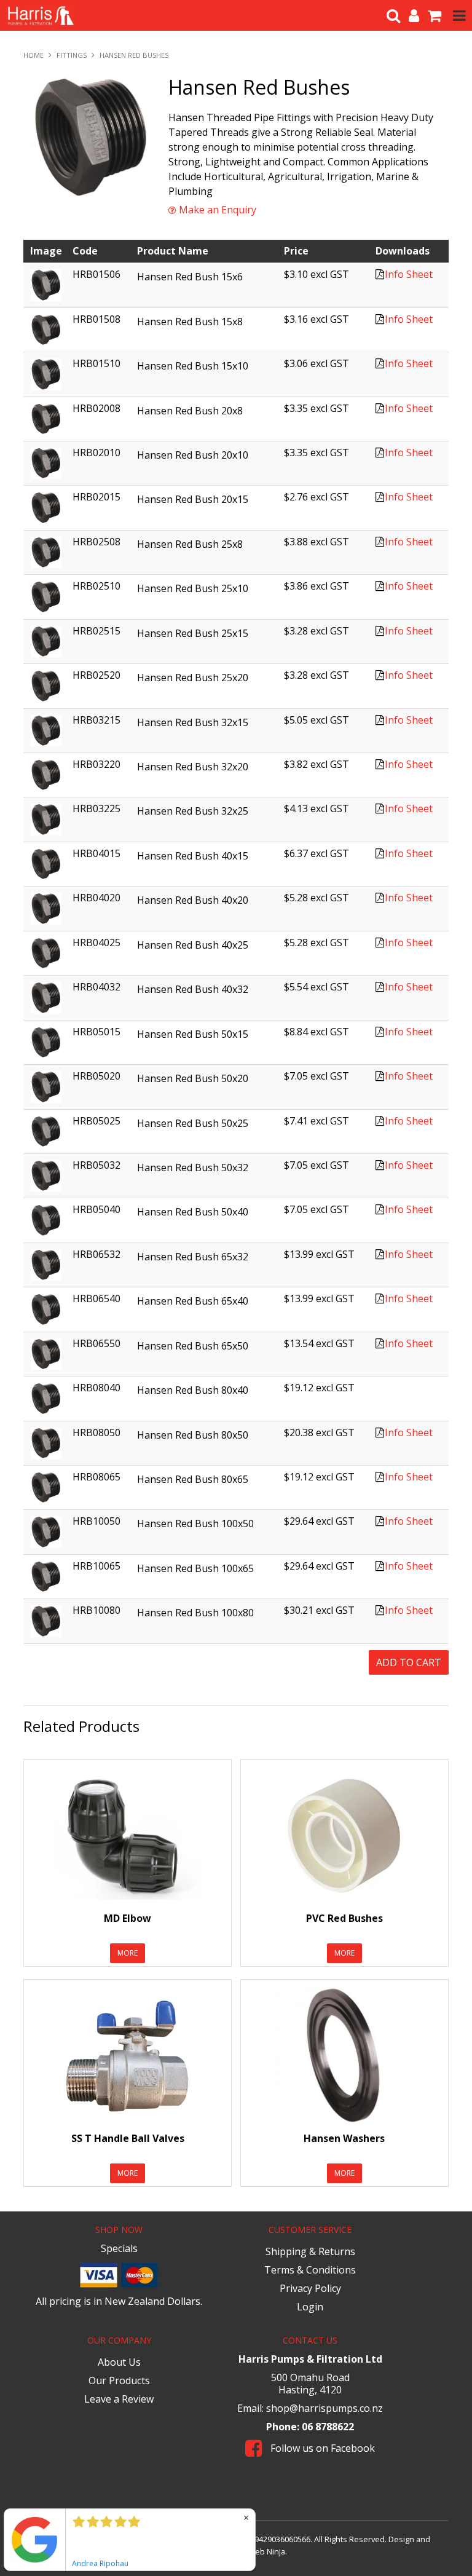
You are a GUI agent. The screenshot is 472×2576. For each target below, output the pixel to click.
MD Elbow (128, 1918)
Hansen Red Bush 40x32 (193, 989)
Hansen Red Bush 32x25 (193, 811)
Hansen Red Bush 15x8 (190, 322)
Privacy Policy (310, 2288)
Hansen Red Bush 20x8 (190, 411)
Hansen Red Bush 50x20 (193, 1078)
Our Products (119, 2380)
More (128, 1953)
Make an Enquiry (218, 210)
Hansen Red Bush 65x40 (193, 1301)
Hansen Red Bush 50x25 (193, 1123)
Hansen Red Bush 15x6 (190, 277)
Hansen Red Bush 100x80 (195, 1613)
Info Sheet (409, 274)
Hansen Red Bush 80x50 (193, 1435)
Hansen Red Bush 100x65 (195, 1568)
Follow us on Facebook (321, 2448)
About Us (119, 2362)
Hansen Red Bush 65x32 (193, 1257)
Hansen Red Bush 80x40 (193, 1390)
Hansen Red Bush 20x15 (193, 499)
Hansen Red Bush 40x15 (193, 856)
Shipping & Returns (310, 2251)
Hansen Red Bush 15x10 (193, 366)
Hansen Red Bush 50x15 (193, 1034)
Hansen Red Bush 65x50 (193, 1346)
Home (33, 55)
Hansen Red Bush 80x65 (193, 1479)
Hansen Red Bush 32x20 (193, 767)
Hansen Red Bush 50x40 (193, 1212)
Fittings (72, 55)
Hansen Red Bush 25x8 (190, 544)
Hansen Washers (344, 2138)
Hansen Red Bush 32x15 (193, 722)
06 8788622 (328, 2427)
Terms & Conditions (310, 2270)
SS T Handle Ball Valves (128, 2138)
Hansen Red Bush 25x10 (193, 588)
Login (310, 2307)
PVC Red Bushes (344, 1918)
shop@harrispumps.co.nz (324, 2408)
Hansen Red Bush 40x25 (193, 945)
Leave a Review (119, 2399)
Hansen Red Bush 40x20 (193, 900)
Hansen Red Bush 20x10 (193, 455)
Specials (119, 2248)
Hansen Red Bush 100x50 (195, 1523)
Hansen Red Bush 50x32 (193, 1167)
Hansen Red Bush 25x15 (193, 633)
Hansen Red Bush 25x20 (193, 678)
